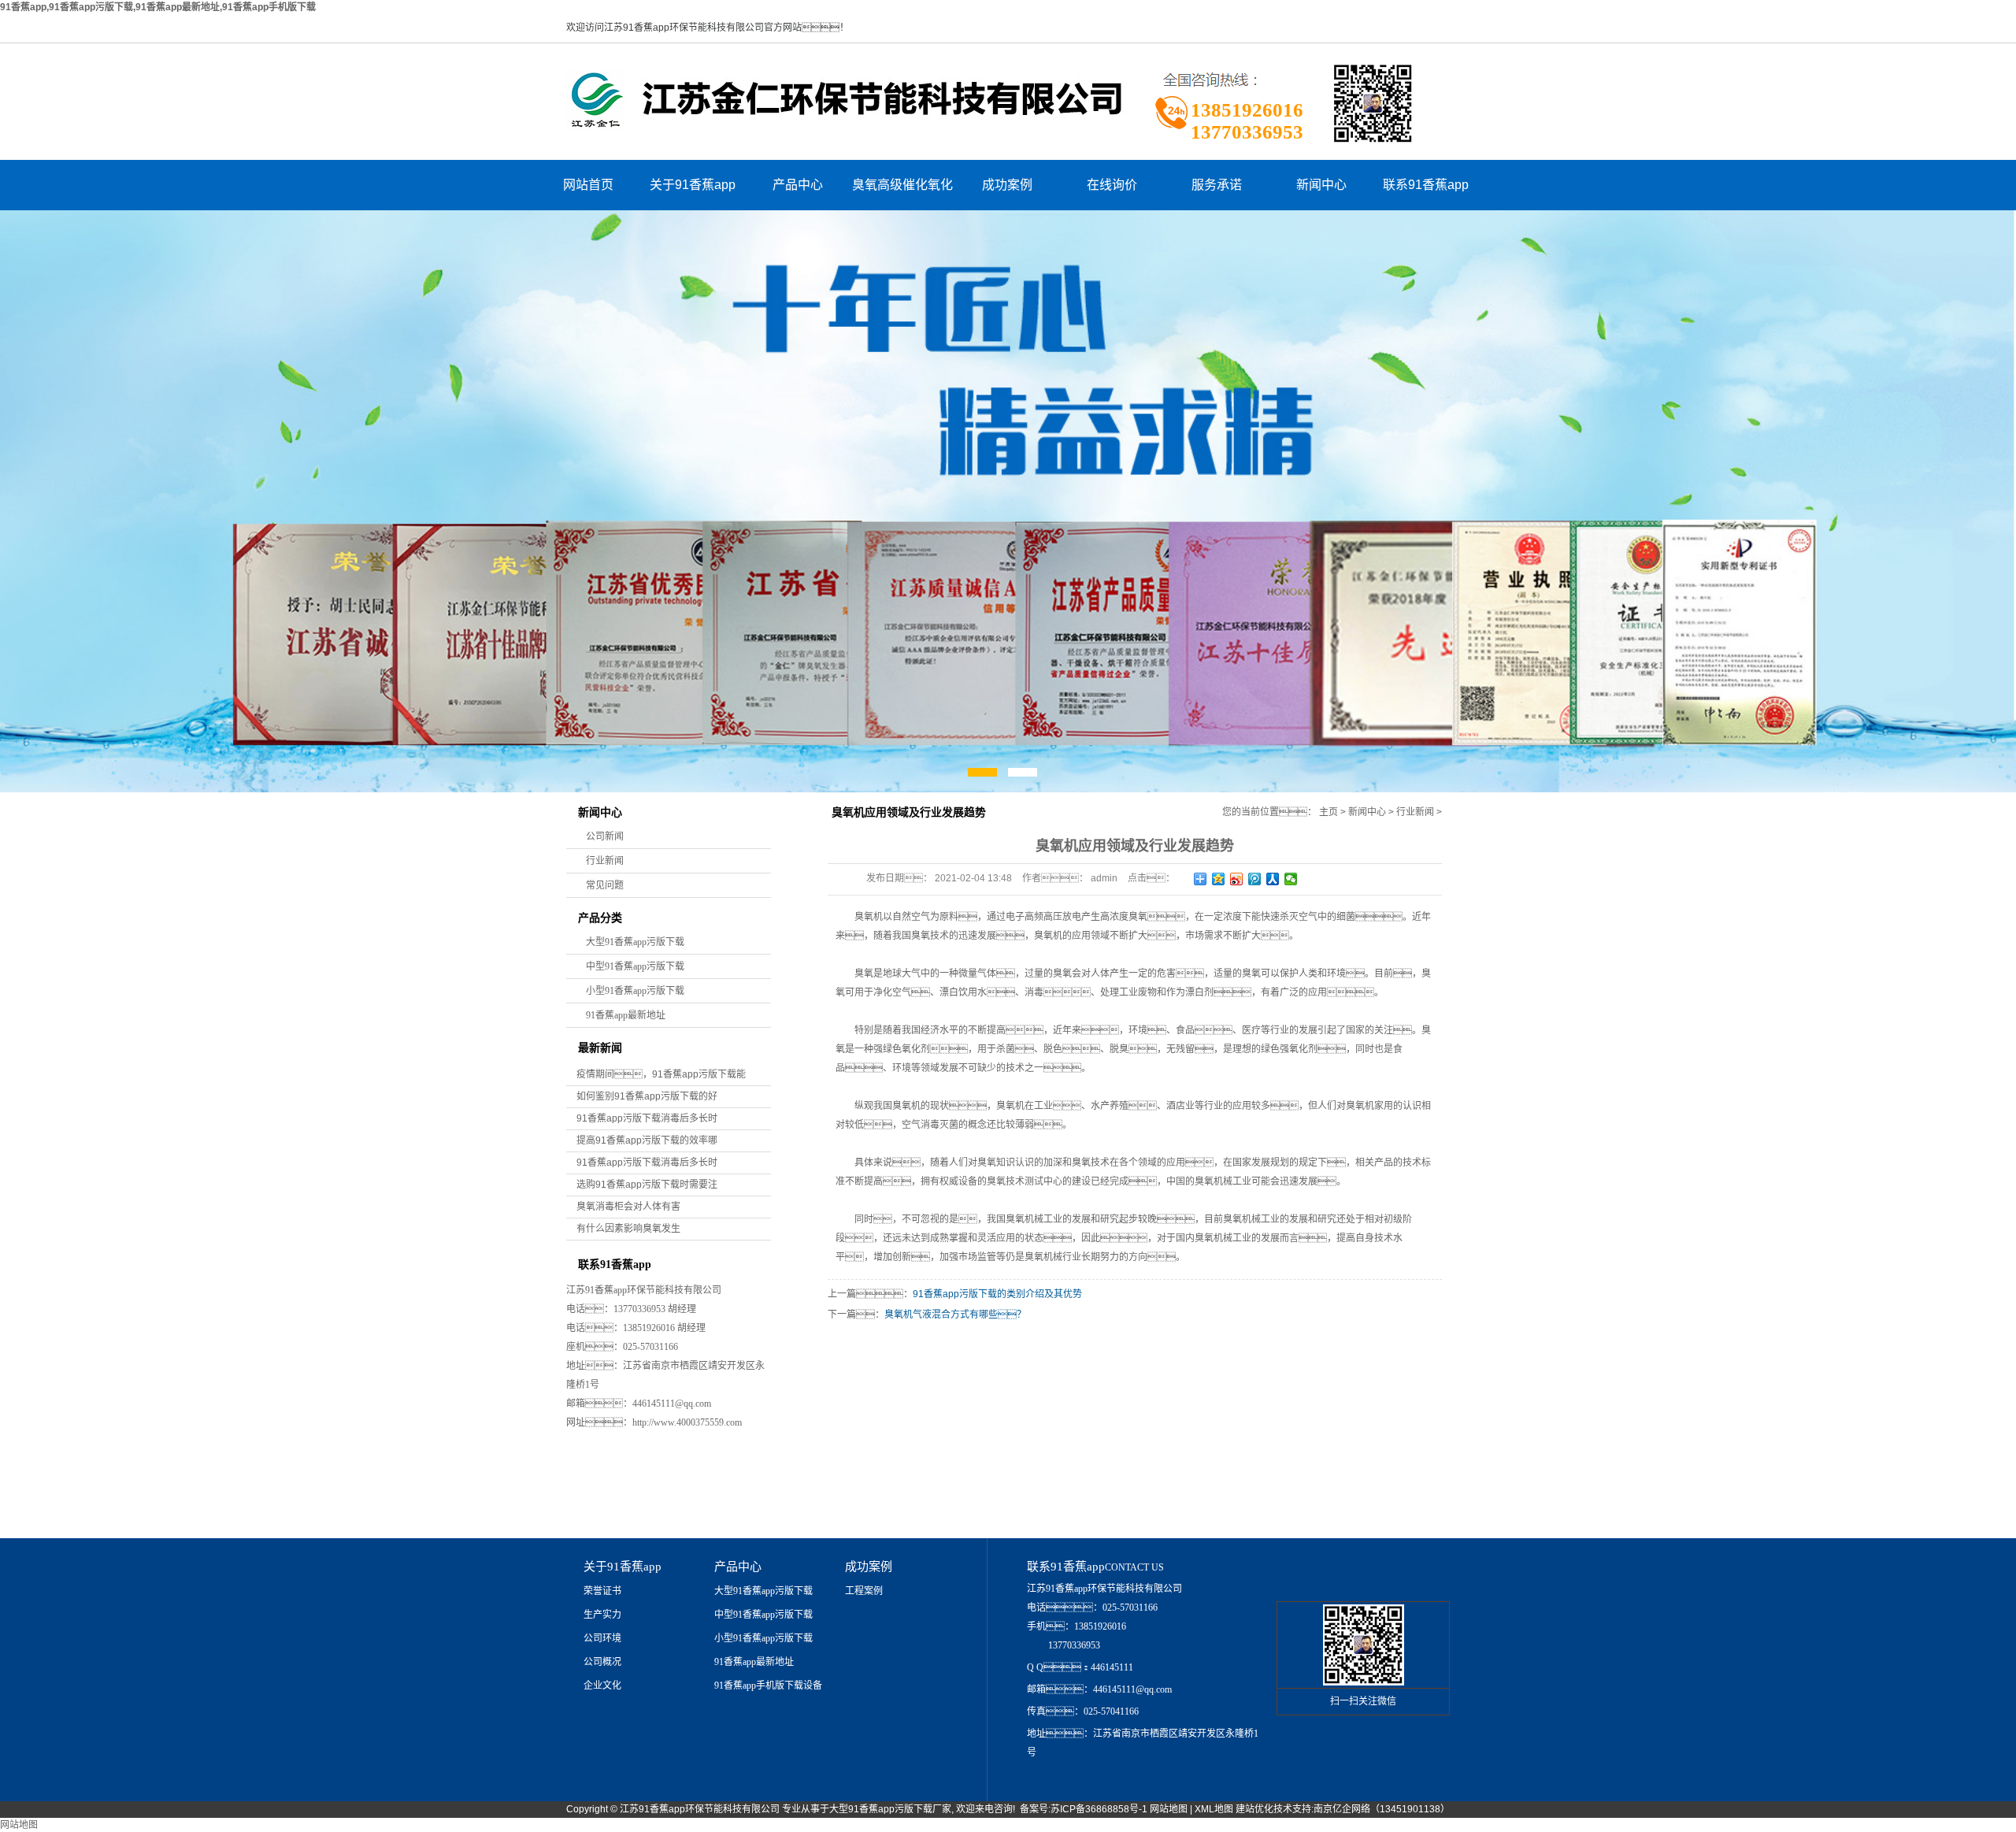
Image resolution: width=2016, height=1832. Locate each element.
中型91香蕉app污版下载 (635, 966)
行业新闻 (605, 861)
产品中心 (798, 185)
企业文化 (602, 1686)
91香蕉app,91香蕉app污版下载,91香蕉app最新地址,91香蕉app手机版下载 (158, 7)
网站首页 (588, 185)
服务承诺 (1217, 185)
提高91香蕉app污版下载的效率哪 (647, 1140)
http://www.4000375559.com (687, 1422)
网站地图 (1169, 1809)
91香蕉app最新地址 (626, 1015)
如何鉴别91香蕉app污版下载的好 (647, 1096)
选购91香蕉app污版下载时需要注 (647, 1185)
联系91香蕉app (1426, 185)
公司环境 (602, 1638)
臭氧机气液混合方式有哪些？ (955, 1315)
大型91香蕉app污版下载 (635, 942)
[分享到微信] (1291, 879)
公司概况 (602, 1662)
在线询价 (1112, 185)
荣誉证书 (602, 1591)
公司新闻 (605, 836)
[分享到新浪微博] (1237, 879)
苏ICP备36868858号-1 (1099, 1809)
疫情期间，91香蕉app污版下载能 (661, 1074)
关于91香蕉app (693, 185)
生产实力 (602, 1615)
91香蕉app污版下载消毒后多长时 (647, 1118)
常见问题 (605, 885)
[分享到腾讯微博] (1255, 879)
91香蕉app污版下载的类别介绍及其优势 (997, 1294)
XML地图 (1214, 1809)
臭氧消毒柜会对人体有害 (628, 1207)
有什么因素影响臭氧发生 (628, 1229)
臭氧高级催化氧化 (902, 185)
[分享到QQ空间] (1219, 879)
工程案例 (864, 1591)
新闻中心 (1321, 185)
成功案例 (1007, 185)
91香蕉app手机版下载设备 (768, 1686)
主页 (1329, 812)
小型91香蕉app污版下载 (635, 991)
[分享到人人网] (1273, 879)
